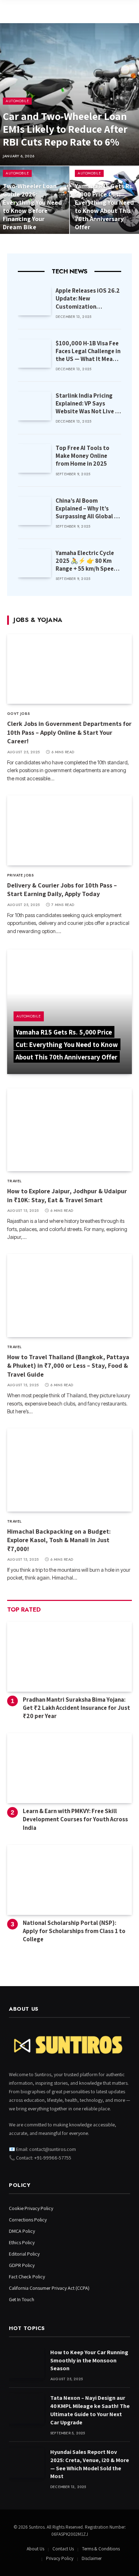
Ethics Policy (22, 2242)
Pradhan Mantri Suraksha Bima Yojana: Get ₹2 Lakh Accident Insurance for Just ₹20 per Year (76, 1708)
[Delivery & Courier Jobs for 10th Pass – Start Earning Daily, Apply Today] (69, 830)
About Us (35, 2549)
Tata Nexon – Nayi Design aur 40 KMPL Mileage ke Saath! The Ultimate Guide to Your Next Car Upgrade (90, 2410)
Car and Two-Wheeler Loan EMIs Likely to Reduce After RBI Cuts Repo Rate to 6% (65, 129)
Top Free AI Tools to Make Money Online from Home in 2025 (83, 456)
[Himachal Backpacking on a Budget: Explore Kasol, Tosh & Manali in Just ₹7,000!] (69, 1470)
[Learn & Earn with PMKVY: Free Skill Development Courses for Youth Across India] (69, 1768)
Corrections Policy (28, 2220)
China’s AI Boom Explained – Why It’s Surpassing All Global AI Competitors (87, 512)
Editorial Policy (24, 2254)
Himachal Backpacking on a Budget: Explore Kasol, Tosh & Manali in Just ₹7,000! (59, 1540)
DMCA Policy (22, 2231)
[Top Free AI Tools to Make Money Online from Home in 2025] (34, 458)
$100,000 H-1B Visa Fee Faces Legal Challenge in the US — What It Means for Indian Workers (88, 355)
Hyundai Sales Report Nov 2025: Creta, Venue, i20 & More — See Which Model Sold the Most (90, 2464)
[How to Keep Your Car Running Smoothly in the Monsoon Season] (26, 2363)
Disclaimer (92, 2558)
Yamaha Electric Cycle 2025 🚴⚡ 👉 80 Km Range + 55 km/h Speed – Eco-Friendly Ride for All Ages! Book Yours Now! (86, 572)
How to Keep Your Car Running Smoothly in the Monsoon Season (89, 2360)
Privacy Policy (60, 2558)
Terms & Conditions (101, 2549)
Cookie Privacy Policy (31, 2208)
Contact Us (63, 2549)
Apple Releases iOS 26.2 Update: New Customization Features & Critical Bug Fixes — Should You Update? (88, 310)
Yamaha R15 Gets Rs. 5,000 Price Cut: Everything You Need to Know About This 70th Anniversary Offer (104, 206)
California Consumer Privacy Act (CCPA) (49, 2288)
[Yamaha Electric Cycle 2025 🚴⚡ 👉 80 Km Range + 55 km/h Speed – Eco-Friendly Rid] (34, 563)
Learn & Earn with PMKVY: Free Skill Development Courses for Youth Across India (75, 1819)
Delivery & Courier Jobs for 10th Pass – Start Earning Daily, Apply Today (62, 889)
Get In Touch (22, 2299)
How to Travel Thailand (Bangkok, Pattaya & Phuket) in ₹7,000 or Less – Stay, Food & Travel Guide (68, 1366)
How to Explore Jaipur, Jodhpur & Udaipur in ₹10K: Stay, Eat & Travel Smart (67, 1195)
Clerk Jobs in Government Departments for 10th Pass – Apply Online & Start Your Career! (69, 732)
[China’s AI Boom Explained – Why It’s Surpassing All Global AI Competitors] (34, 511)
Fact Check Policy (27, 2277)
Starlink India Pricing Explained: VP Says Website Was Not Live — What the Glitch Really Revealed (88, 411)
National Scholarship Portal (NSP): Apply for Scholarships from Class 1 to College (74, 1931)
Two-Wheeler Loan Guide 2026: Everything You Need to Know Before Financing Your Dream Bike (32, 206)
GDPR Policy (22, 2265)
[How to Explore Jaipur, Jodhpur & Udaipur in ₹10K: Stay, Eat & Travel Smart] (69, 1130)
